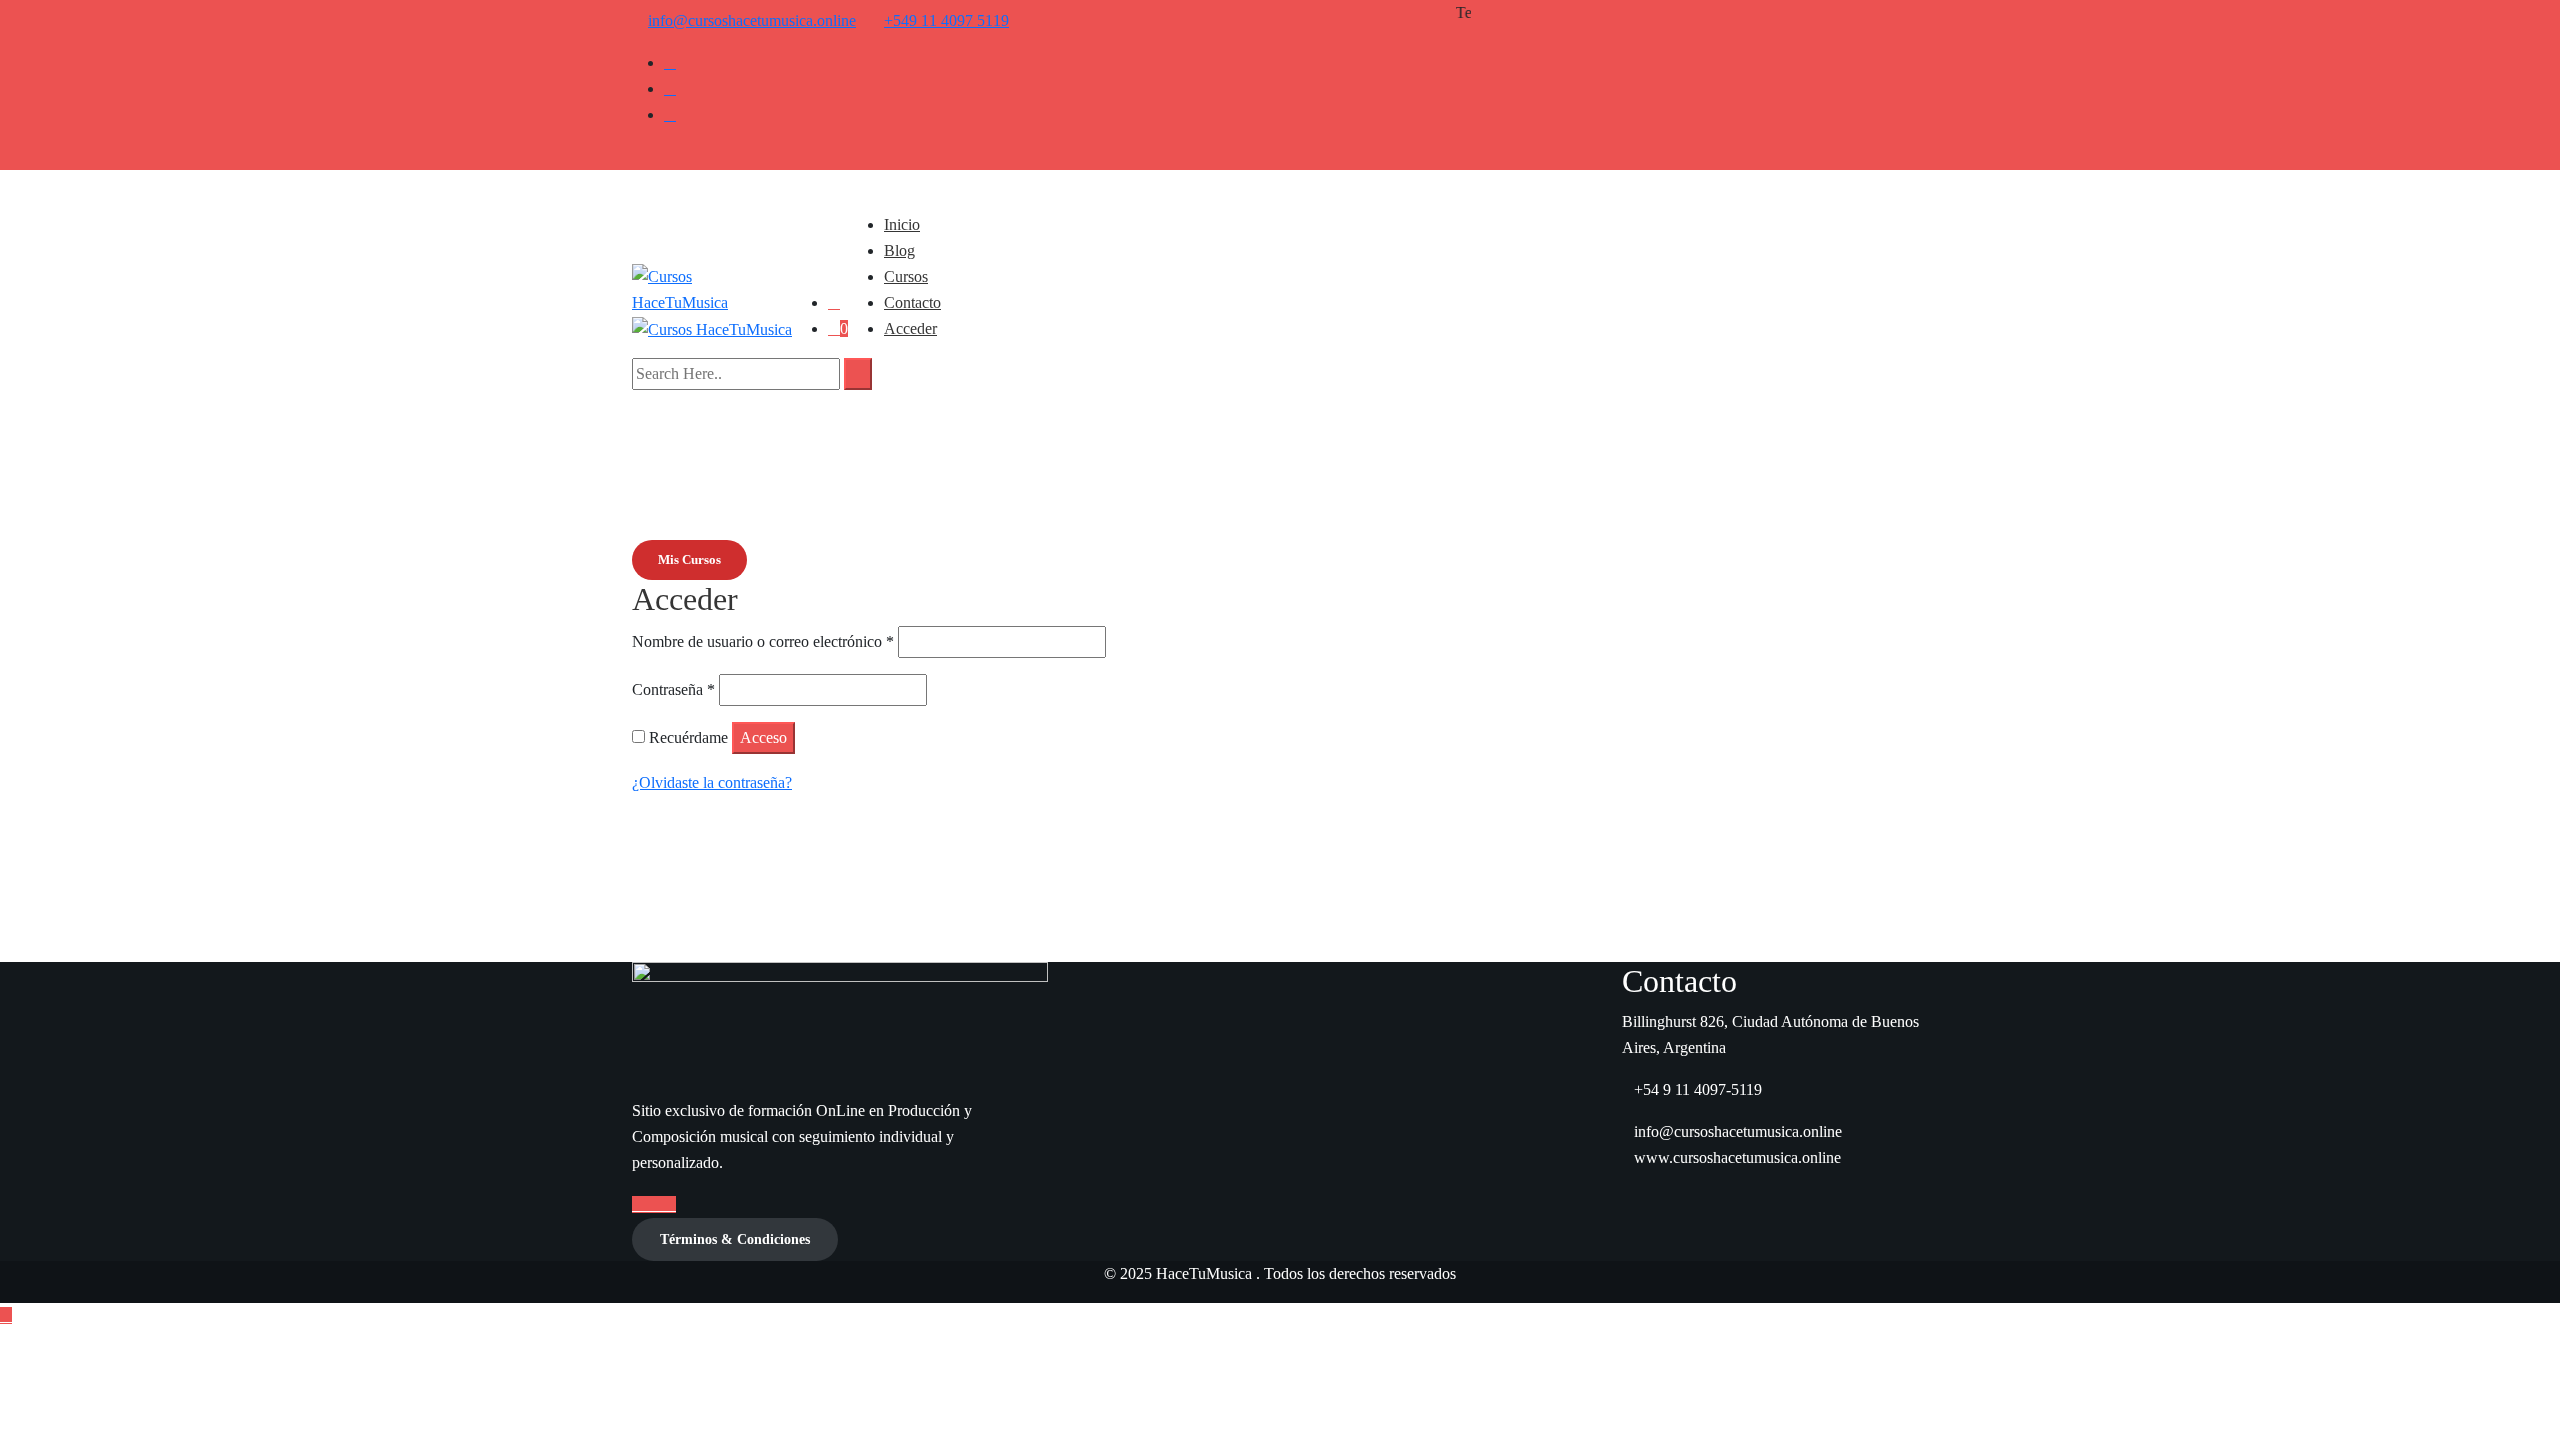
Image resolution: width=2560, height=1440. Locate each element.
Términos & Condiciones (735, 1239)
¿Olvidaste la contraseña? (712, 782)
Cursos (906, 276)
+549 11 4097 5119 (946, 20)
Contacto (912, 302)
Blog (899, 250)
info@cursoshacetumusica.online (752, 20)
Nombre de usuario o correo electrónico (763, 641)
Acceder (910, 328)
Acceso (763, 737)
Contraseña (673, 689)
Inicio (902, 224)
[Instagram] (670, 114)
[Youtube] (670, 88)
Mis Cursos (689, 559)
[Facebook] (670, 62)
